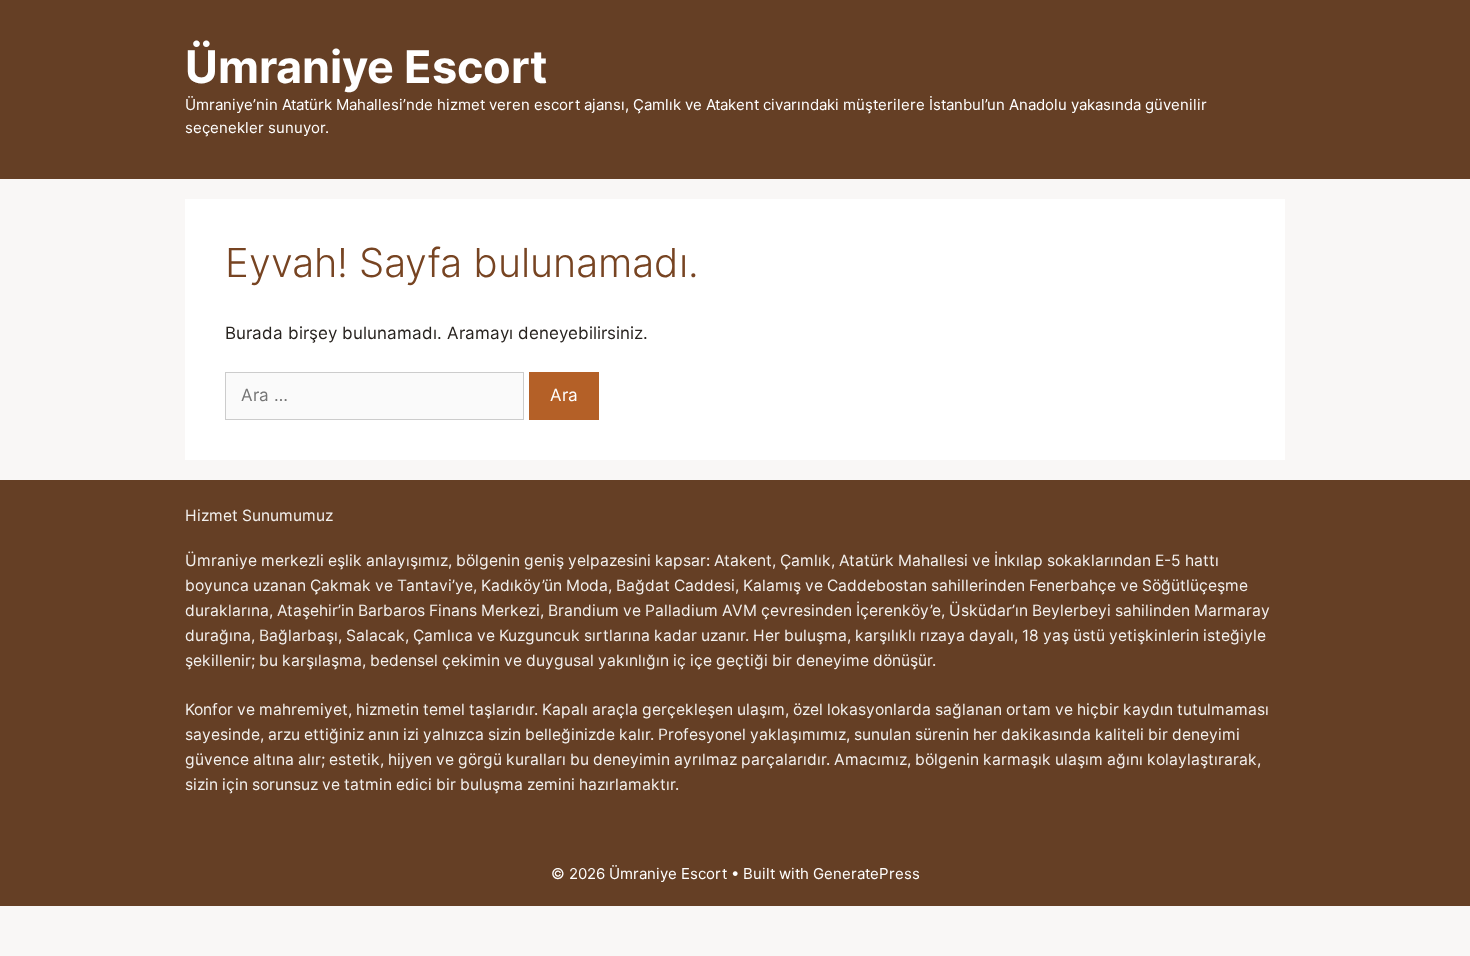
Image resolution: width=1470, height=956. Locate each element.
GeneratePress (866, 873)
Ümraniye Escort (366, 66)
